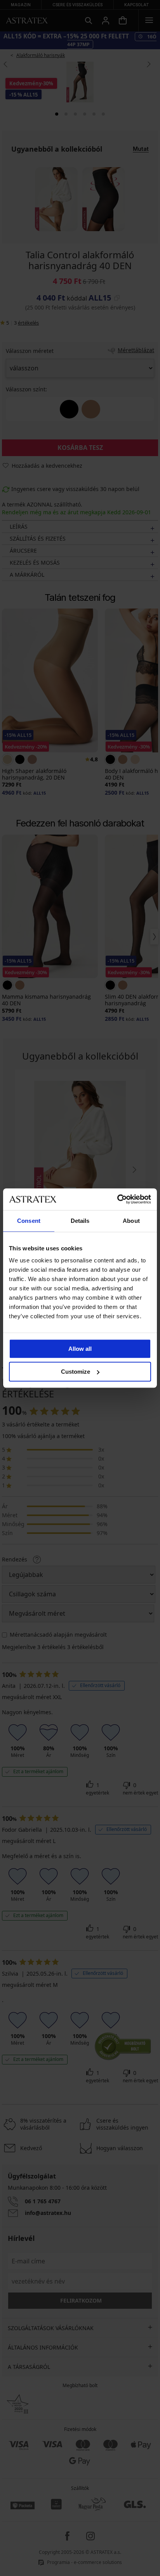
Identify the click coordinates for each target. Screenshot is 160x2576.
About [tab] (131, 1221)
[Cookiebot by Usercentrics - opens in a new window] (117, 1199)
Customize (76, 1372)
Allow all (80, 1349)
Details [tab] (80, 1221)
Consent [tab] (29, 1221)
